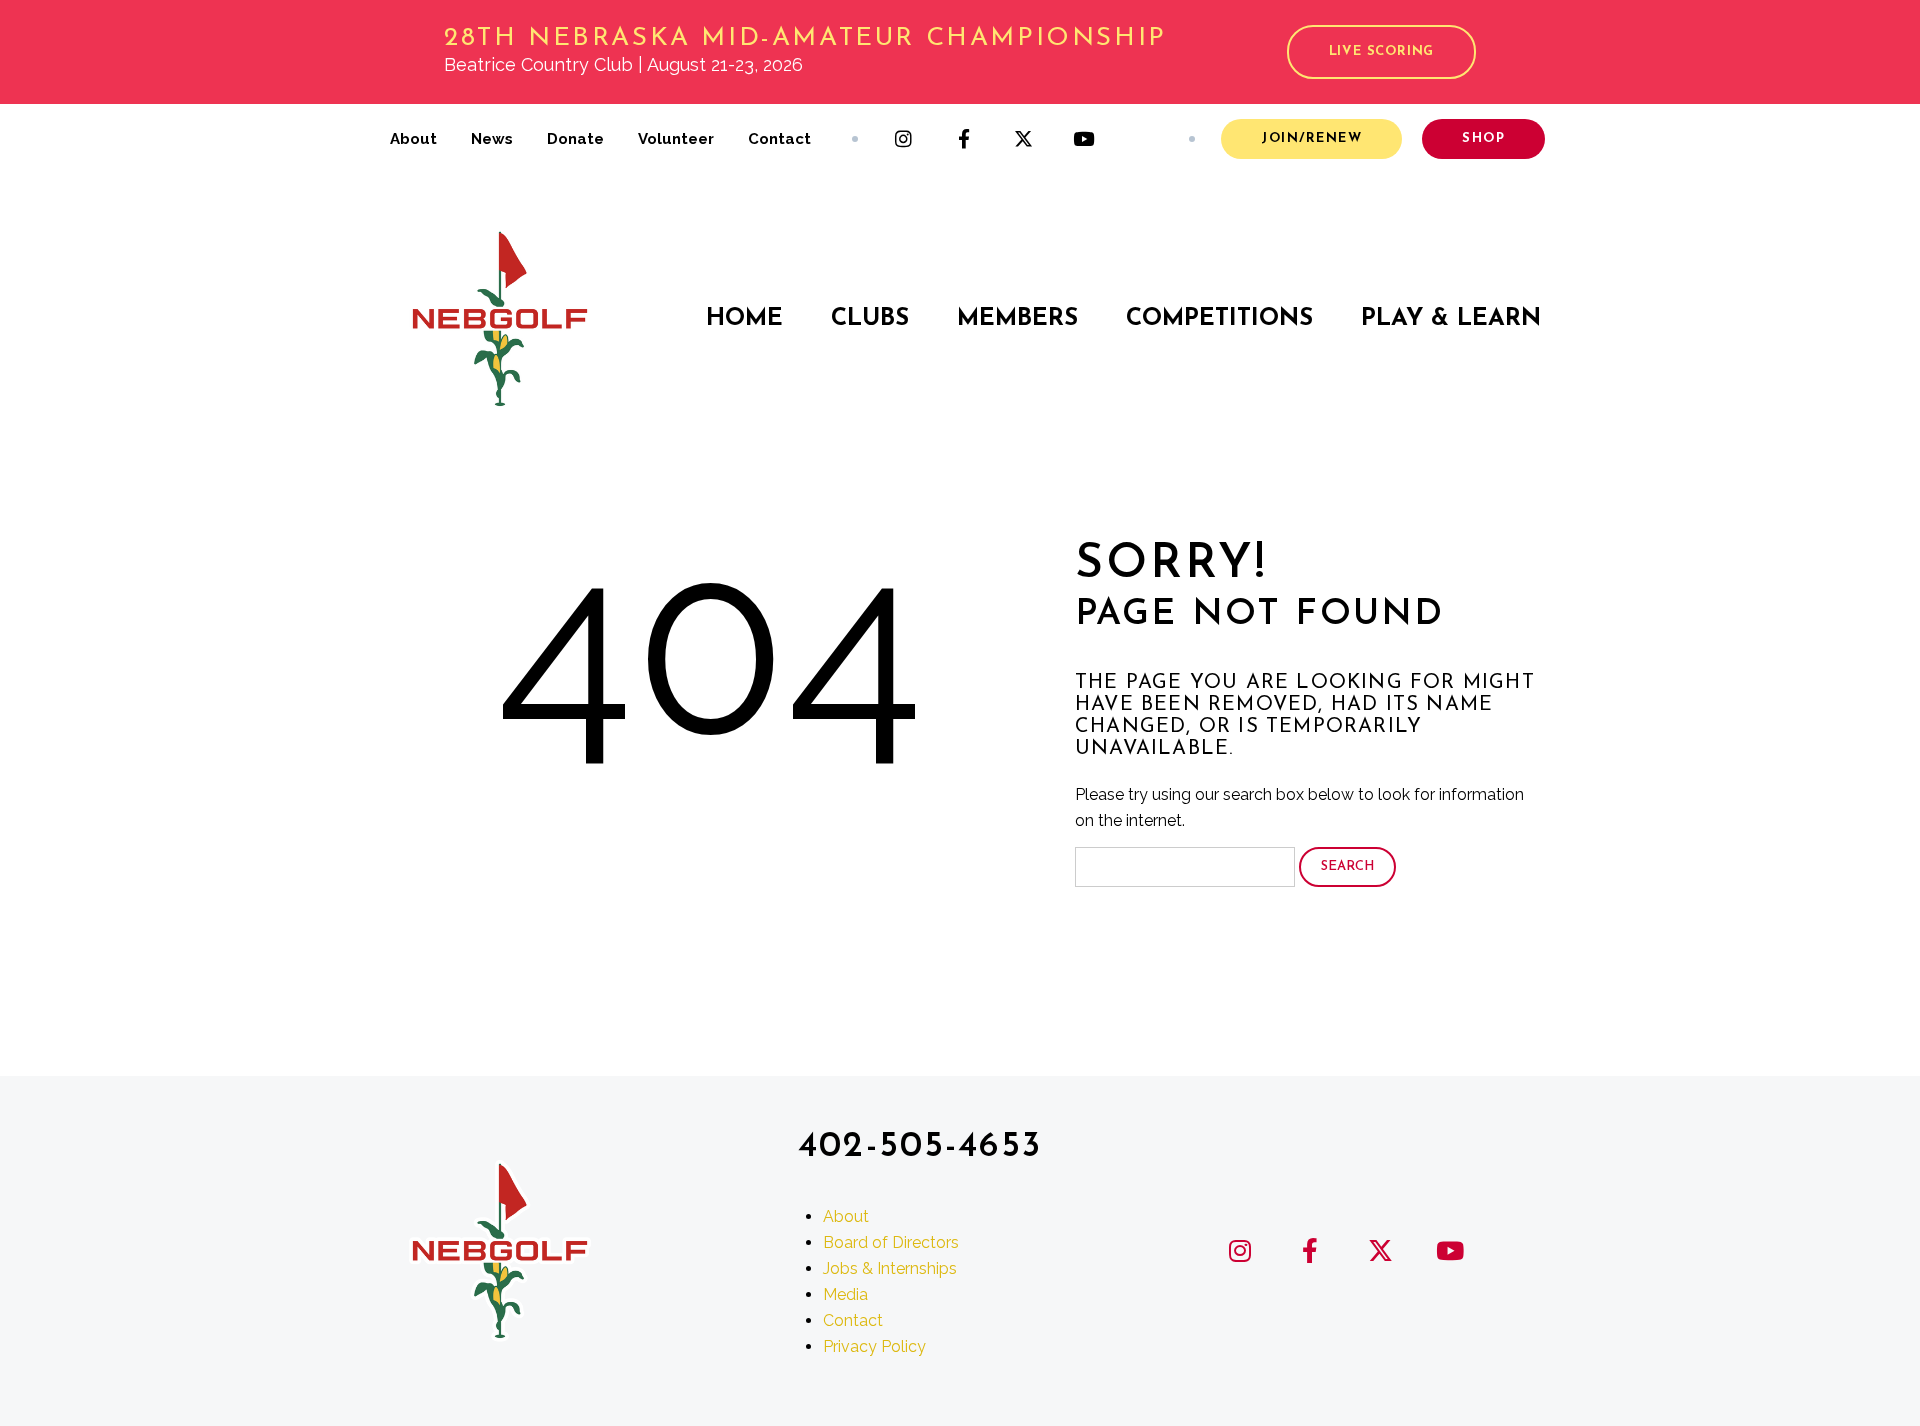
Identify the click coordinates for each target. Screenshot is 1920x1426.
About (413, 139)
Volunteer (676, 139)
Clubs (870, 319)
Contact (779, 139)
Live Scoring (1381, 51)
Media (845, 1294)
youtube (1084, 139)
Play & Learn (1451, 319)
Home (744, 319)
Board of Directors (891, 1242)
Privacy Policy (874, 1346)
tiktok (1144, 139)
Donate (575, 139)
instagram (904, 139)
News (492, 139)
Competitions (1219, 319)
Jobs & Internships (890, 1268)
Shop (1483, 138)
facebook (964, 139)
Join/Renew (1311, 138)
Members (1017, 319)
